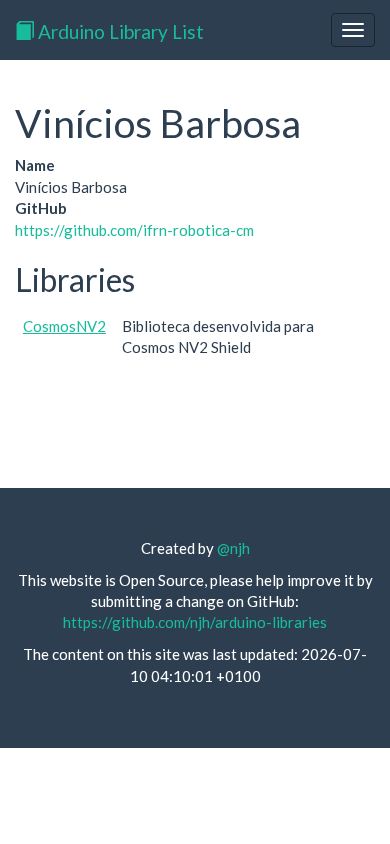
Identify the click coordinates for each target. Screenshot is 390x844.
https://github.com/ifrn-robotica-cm (134, 230)
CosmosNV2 (64, 326)
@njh (233, 548)
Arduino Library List (119, 31)
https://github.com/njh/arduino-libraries (195, 622)
